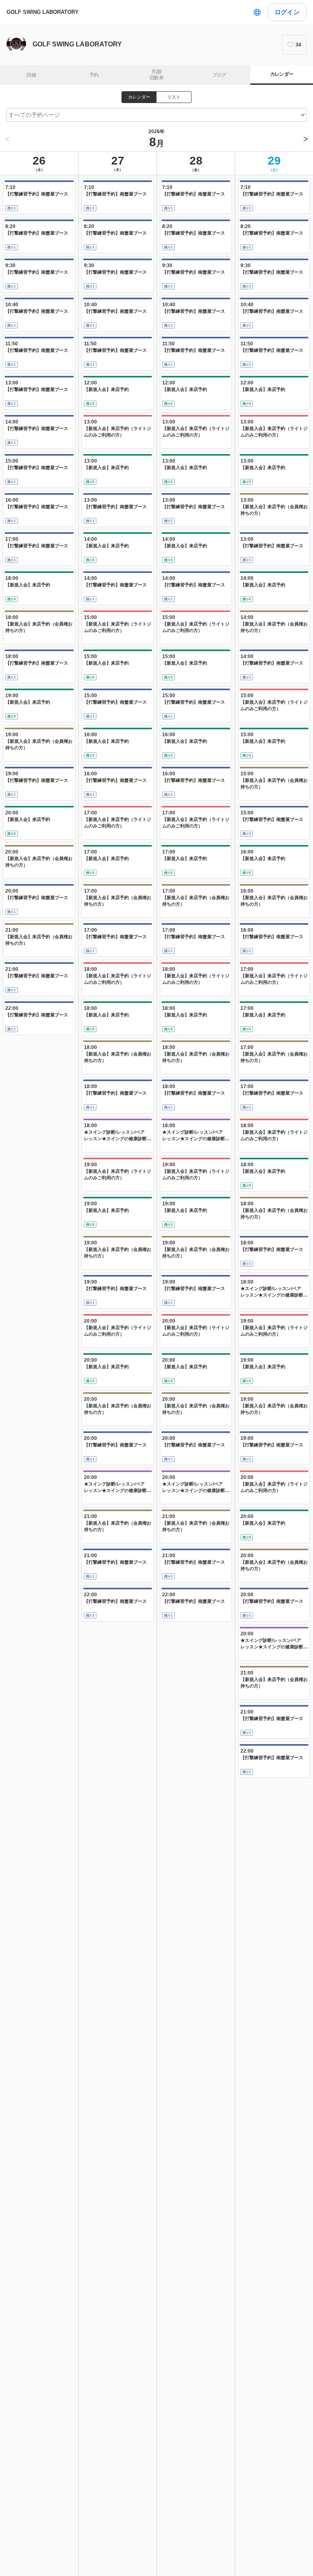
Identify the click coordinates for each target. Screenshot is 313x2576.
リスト (174, 97)
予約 (94, 75)
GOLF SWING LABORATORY (43, 12)
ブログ (219, 75)
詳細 (31, 75)
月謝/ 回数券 (156, 75)
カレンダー (282, 74)
